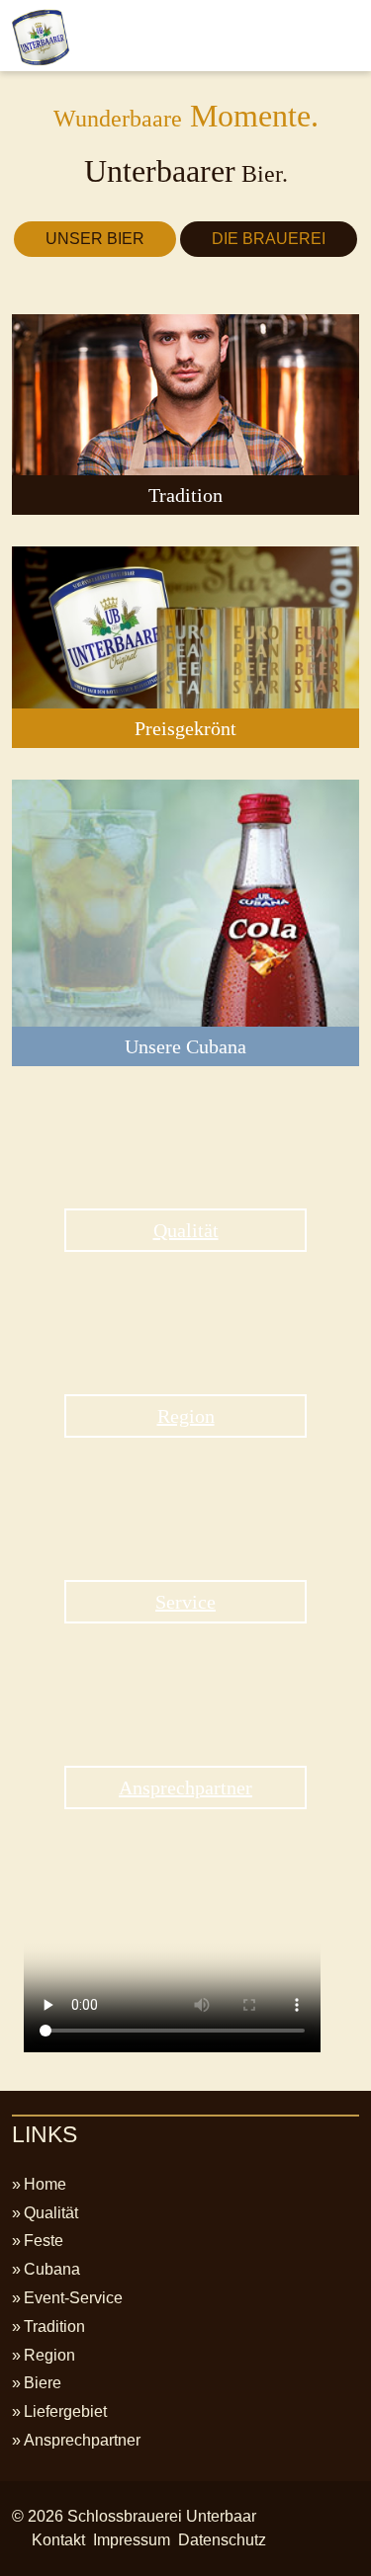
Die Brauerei (269, 239)
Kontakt (58, 2540)
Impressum (132, 2540)
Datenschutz (222, 2540)
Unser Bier (95, 239)
